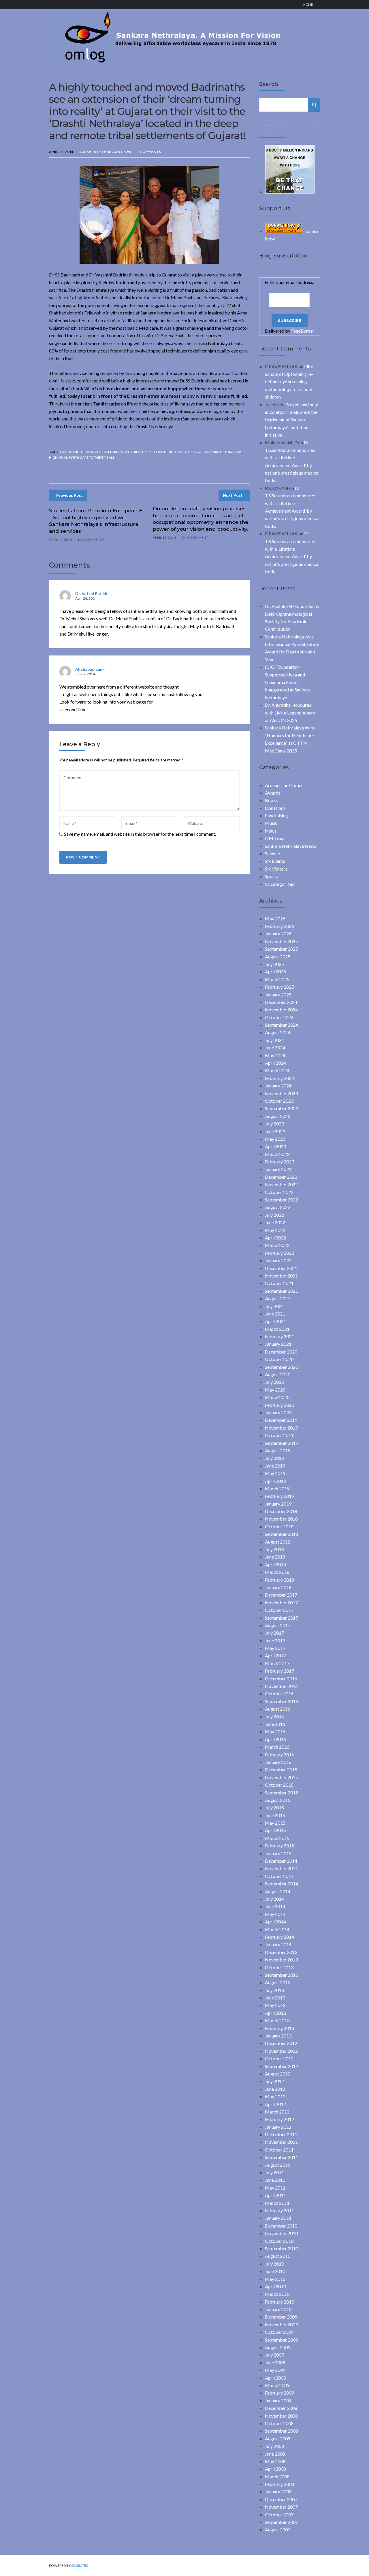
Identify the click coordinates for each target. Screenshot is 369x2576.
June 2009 (275, 2362)
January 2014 (278, 1944)
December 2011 (281, 2134)
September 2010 (282, 2248)
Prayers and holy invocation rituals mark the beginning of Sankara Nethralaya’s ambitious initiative (291, 420)
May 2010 (275, 2279)
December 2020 (281, 1352)
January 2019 (278, 1504)
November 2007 (281, 2507)
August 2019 (278, 1450)
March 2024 (277, 1070)
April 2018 (275, 1564)
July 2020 (274, 1382)
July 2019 (274, 1458)
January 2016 (278, 1762)
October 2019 (279, 1435)
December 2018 (281, 1511)
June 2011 (275, 2180)
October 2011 (279, 2150)
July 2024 (274, 1040)
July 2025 (274, 964)
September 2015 (282, 1793)
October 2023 (279, 1101)
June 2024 (275, 1048)
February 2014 (279, 1937)
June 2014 (275, 1906)
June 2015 (275, 1815)
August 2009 (278, 2347)
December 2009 (281, 2317)
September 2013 (282, 1975)
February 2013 (279, 2028)
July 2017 (274, 1633)
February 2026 (279, 926)
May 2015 (275, 1823)
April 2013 (275, 2013)
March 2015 (277, 1838)
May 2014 (275, 1914)
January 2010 (278, 2309)
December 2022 (281, 1177)
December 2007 (281, 2499)
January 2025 (278, 995)
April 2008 (275, 2469)
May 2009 (275, 2370)
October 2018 (279, 1526)
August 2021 (278, 1298)
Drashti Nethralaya (78, 452)
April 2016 (275, 1739)
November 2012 (281, 2051)
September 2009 (282, 2340)
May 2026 (275, 919)
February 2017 (279, 1671)
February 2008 (279, 2484)
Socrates (80, 2565)
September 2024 (282, 1025)
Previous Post (70, 495)
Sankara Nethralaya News (105, 152)
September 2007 (282, 2522)
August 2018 (278, 1542)
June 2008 (275, 2454)
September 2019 (282, 1443)
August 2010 (278, 2256)
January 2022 (278, 1260)
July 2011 (274, 2172)
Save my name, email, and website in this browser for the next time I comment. (140, 834)
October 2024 (279, 1017)
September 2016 (282, 1701)
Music (271, 823)
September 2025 (282, 949)
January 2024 (278, 1086)
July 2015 (274, 1808)
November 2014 (281, 1868)
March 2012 (277, 2112)
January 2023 (278, 1169)
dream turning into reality (122, 452)
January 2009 (278, 2400)
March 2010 (277, 2294)
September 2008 (282, 2431)
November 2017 (281, 1602)
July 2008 (274, 2446)
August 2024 (278, 1032)
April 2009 (275, 2378)
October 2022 (279, 1192)
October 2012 (279, 2058)
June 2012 (275, 2089)
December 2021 (281, 1268)
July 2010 (274, 2264)
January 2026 (278, 933)
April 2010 (275, 2286)
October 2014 (279, 1876)
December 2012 (281, 2043)
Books (271, 800)
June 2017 (275, 1640)
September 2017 (282, 1618)
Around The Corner (284, 785)
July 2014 (274, 1899)
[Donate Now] (290, 192)
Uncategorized (280, 884)
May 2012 (275, 2096)
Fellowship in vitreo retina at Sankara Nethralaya (195, 452)
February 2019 (279, 1496)
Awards (273, 793)
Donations (275, 808)
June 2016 (275, 1724)
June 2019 (275, 1466)
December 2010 (281, 2226)
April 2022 (275, 1238)
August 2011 (278, 2165)
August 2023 (278, 1116)
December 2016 (281, 1679)
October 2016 (279, 1693)
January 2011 (278, 2218)
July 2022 (274, 1215)
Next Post (233, 495)
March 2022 (277, 1245)
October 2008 (279, 2423)
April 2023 (275, 1146)
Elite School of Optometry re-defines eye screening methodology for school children (289, 382)
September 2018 (282, 1534)
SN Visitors (276, 869)
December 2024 (281, 1002)
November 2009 (281, 2324)
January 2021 (278, 1344)
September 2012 (282, 2066)
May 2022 (275, 1230)
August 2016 (278, 1709)
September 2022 (282, 1200)
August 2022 (278, 1207)
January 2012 (278, 2127)
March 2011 (277, 2203)
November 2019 (281, 1428)
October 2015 (279, 1785)
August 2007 (278, 2529)
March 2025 (277, 979)
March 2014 (277, 1929)
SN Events (275, 861)
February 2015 (279, 1846)
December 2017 (281, 1595)
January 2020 (278, 1412)
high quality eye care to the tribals (82, 457)
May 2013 (275, 2005)
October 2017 (279, 1610)
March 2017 (277, 1663)
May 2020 (275, 1390)
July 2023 (274, 1124)
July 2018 (274, 1549)
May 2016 (275, 1731)
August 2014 (278, 1891)
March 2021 (277, 1329)
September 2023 (282, 1108)
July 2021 (274, 1306)
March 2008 (277, 2477)
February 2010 (279, 2302)
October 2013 (279, 1967)
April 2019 (275, 1481)
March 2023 (277, 1154)
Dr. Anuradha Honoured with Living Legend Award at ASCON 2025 (290, 712)
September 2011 (282, 2157)
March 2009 (277, 2385)
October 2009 (279, 2332)
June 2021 (275, 1314)
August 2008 (278, 2438)
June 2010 (275, 2271)
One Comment (195, 538)
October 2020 (279, 1359)
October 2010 (279, 2241)
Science (272, 853)
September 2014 (282, 1884)
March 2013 (277, 2020)
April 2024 (275, 1063)
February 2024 (279, 1078)
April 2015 (275, 1830)
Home (308, 4)
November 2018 (281, 1519)
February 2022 (279, 1253)
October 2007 (279, 2515)
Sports (271, 876)
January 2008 (278, 2491)
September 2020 (282, 1367)
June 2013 (275, 1998)
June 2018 (275, 1557)
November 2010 (281, 2233)
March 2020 (277, 1397)
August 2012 (278, 2074)
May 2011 (275, 2188)
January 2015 (278, 1853)
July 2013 (274, 1990)
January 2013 (278, 2036)
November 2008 (281, 2416)
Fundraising (276, 815)
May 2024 (275, 1055)
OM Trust (275, 838)
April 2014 (275, 1922)
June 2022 (275, 1222)
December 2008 (281, 2408)
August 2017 (278, 1625)
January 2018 (278, 1587)
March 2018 (277, 1572)
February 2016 (279, 1755)
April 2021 (275, 1321)
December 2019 (281, 1420)
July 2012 (274, 2081)
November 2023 (281, 1093)
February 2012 (279, 2119)
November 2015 (281, 1777)
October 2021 (279, 1283)
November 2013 (281, 1960)
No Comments (91, 540)
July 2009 (274, 2355)
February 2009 (279, 2393)
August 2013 (278, 1982)
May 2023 (275, 1139)
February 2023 (279, 1162)
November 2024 (281, 1010)
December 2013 (281, 1952)
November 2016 (281, 1686)
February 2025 (279, 987)
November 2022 (281, 1184)
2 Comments (149, 152)
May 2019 (275, 1473)
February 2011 (279, 2210)
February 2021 (279, 1336)
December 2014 (281, 1861)
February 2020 (279, 1405)
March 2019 (277, 1488)
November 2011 (281, 2142)
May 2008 (275, 2461)
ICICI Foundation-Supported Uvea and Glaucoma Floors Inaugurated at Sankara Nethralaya (288, 682)
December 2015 (281, 1770)
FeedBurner (303, 331)
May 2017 (275, 1648)
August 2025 (278, 957)
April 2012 (275, 2104)
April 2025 (275, 972)
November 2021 (281, 1276)
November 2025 (281, 941)
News (271, 831)
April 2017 (275, 1655)
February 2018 (279, 1580)
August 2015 (278, 1800)
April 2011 (275, 2195)
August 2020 (278, 1374)
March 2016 (277, 1747)
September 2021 (282, 1291)
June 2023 (275, 1131)
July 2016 (274, 1717)
